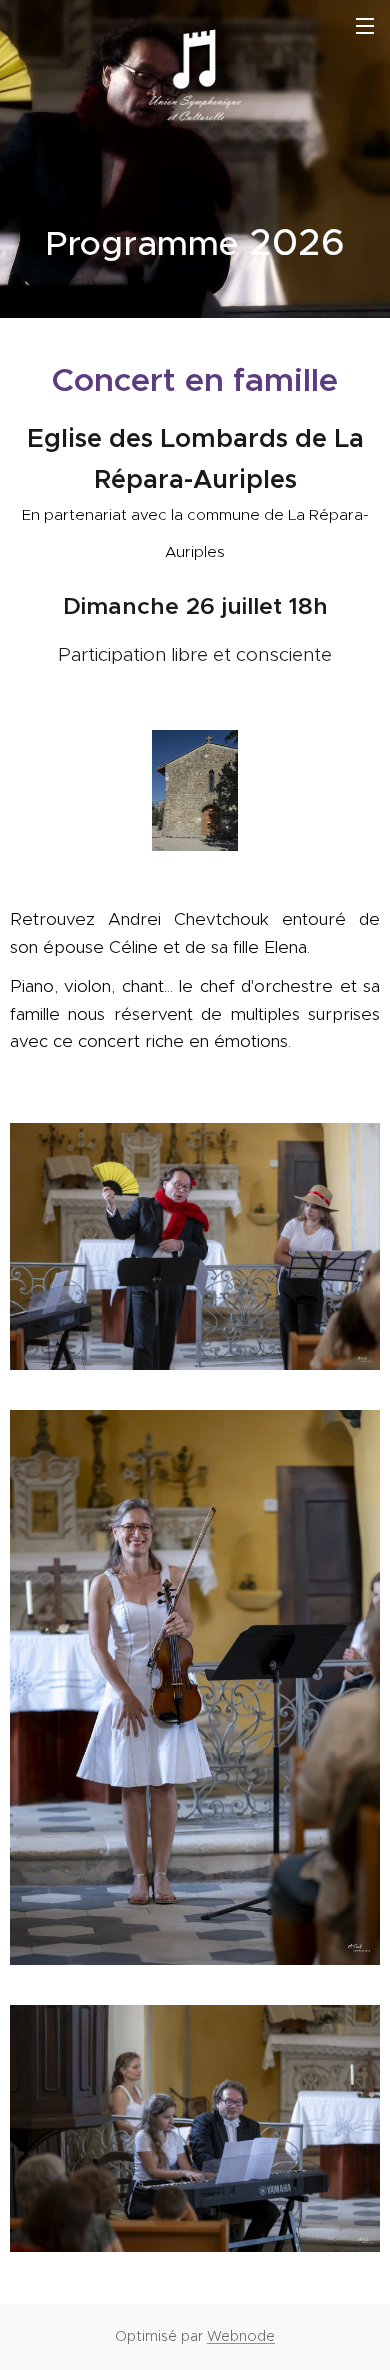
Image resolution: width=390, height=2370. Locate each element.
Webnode (241, 2336)
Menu (365, 25)
